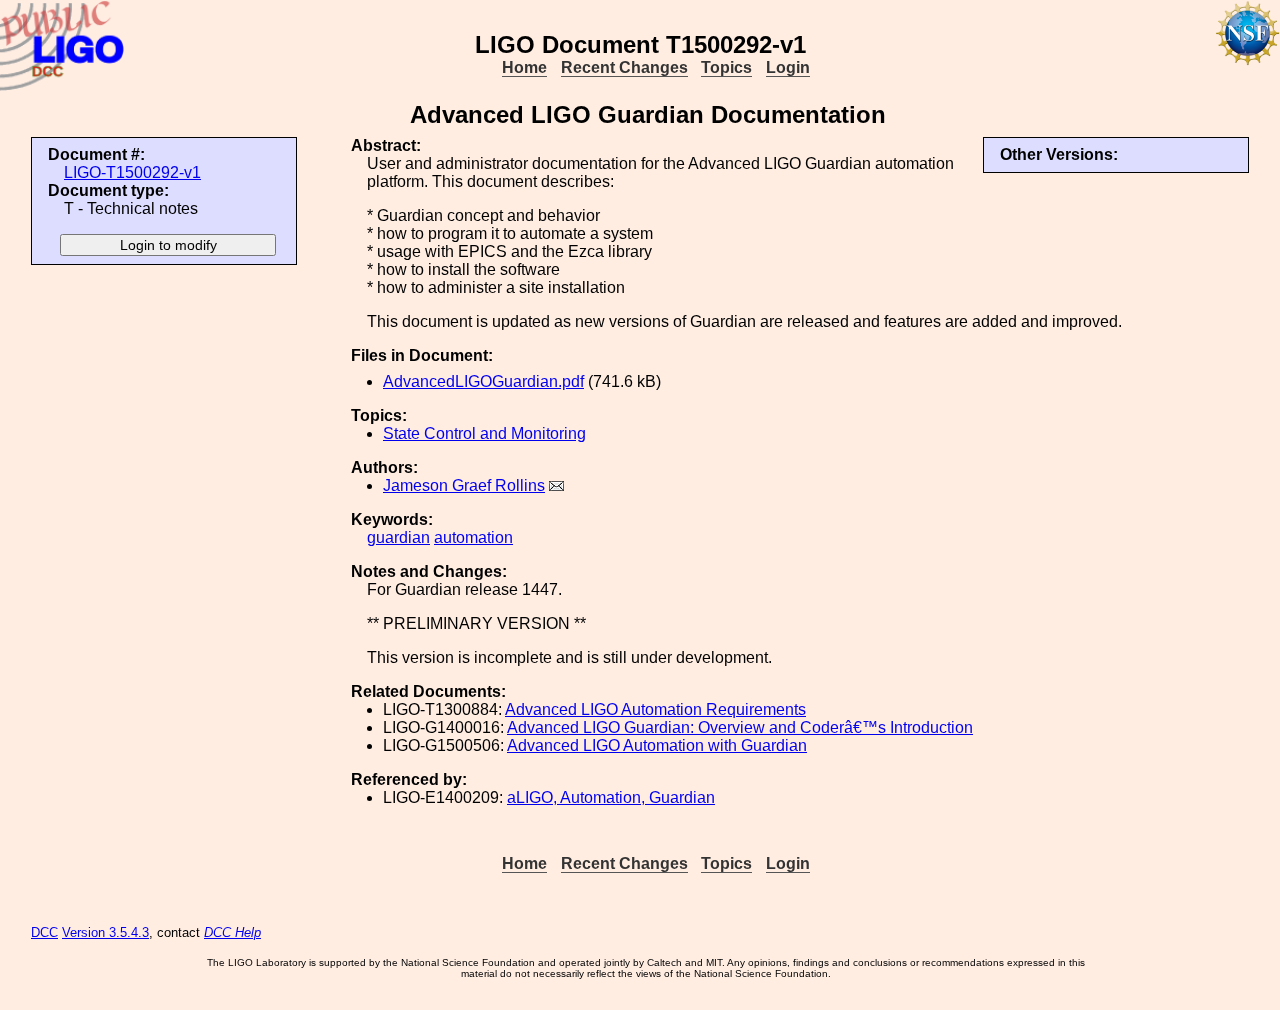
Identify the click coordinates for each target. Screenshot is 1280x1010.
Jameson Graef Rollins (464, 485)
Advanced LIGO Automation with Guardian (657, 745)
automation (473, 537)
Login (788, 67)
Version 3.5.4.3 (105, 932)
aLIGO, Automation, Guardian (611, 797)
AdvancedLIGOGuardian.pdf (483, 381)
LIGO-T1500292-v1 (132, 172)
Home (524, 67)
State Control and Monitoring (484, 433)
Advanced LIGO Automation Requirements (655, 709)
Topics (726, 67)
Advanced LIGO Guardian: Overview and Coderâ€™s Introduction (740, 727)
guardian (398, 537)
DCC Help (232, 932)
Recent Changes (624, 67)
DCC (44, 932)
